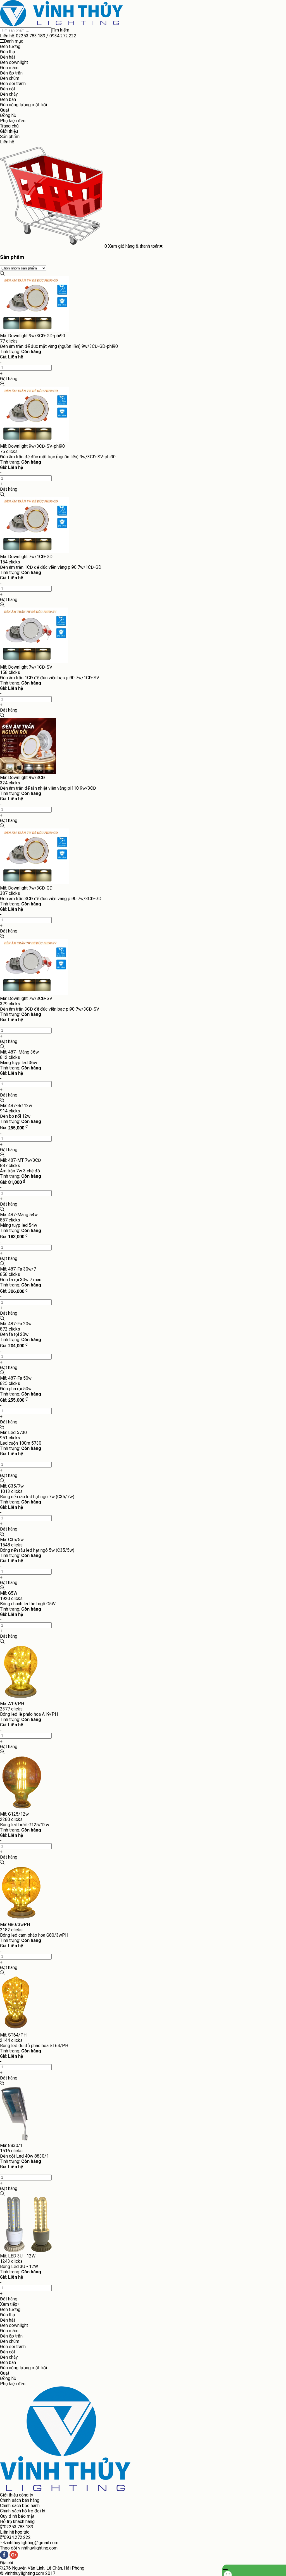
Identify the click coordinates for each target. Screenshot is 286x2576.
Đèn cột (8, 89)
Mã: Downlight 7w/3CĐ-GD (26, 888)
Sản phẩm (10, 137)
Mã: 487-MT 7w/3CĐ (21, 1160)
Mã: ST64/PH (13, 2035)
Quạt (5, 110)
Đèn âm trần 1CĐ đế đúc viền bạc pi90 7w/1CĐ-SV (50, 678)
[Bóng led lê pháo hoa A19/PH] (21, 1698)
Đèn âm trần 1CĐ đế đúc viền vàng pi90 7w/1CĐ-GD (51, 567)
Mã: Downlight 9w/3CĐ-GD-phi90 (33, 336)
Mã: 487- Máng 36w (19, 1052)
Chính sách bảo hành (20, 2506)
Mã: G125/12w (14, 1814)
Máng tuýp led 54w (19, 1225)
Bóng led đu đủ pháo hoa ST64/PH (34, 2046)
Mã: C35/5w (12, 1540)
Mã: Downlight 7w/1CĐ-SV (26, 667)
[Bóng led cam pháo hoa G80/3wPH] (22, 1919)
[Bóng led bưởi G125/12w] (22, 1809)
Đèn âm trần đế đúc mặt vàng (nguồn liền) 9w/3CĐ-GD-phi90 (59, 346)
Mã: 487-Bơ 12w (16, 1106)
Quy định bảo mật (17, 2516)
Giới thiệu (9, 131)
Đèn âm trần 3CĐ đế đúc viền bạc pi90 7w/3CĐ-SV (50, 1009)
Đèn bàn (8, 99)
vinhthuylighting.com (24, 2573)
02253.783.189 (31, 36)
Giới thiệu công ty (17, 2495)
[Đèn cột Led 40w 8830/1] (15, 2140)
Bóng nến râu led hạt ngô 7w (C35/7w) (37, 1497)
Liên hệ (7, 142)
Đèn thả (8, 52)
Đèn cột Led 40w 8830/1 (24, 2156)
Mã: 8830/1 (11, 2145)
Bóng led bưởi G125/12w (25, 1825)
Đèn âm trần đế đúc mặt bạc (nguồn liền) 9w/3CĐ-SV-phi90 (58, 457)
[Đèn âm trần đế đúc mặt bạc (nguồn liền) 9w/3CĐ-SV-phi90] (35, 441)
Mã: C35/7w (12, 1486)
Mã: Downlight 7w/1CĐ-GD (26, 557)
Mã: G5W (9, 1593)
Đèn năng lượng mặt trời (23, 105)
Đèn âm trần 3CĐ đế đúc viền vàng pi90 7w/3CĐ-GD (51, 899)
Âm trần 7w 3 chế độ (20, 1171)
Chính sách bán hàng (20, 2500)
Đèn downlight (14, 62)
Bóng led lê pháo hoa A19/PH (29, 1714)
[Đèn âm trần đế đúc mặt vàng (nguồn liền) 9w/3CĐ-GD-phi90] (35, 330)
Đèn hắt (8, 57)
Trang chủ (9, 126)
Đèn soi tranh (13, 84)
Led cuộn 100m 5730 (21, 1443)
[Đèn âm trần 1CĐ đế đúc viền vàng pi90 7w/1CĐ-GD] (35, 551)
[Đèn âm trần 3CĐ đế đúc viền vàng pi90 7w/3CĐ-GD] (35, 883)
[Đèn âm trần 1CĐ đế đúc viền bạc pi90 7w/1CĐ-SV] (34, 662)
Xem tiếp (9, 2304)
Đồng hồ (8, 115)
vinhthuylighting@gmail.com (31, 2543)
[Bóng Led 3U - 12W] (28, 2251)
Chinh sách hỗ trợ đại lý (23, 2511)
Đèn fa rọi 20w (14, 1334)
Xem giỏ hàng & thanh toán (134, 246)
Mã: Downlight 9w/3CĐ (22, 778)
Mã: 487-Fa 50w (16, 1378)
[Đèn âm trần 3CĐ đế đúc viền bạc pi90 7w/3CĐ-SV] (34, 993)
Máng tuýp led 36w (19, 1063)
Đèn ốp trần (11, 73)
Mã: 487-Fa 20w (16, 1324)
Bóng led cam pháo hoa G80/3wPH (34, 1935)
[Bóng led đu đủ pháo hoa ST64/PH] (16, 2030)
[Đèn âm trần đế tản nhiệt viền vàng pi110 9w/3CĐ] (28, 772)
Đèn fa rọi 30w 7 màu (21, 1280)
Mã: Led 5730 (13, 1432)
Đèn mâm (9, 68)
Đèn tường (10, 46)
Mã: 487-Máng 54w (19, 1215)
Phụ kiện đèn (13, 121)
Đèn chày (9, 94)
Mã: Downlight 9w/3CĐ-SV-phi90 (32, 446)
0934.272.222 (63, 36)
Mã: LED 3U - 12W (18, 2256)
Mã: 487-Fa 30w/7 (18, 1269)
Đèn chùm (10, 78)
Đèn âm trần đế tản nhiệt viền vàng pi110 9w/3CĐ (48, 788)
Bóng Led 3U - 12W (19, 2267)
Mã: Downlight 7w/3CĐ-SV (26, 998)
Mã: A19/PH (12, 1704)
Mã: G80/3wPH (15, 1925)
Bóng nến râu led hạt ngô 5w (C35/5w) (37, 1550)
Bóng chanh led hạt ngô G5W (28, 1604)
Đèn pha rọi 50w (16, 1389)
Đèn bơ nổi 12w (15, 1116)
